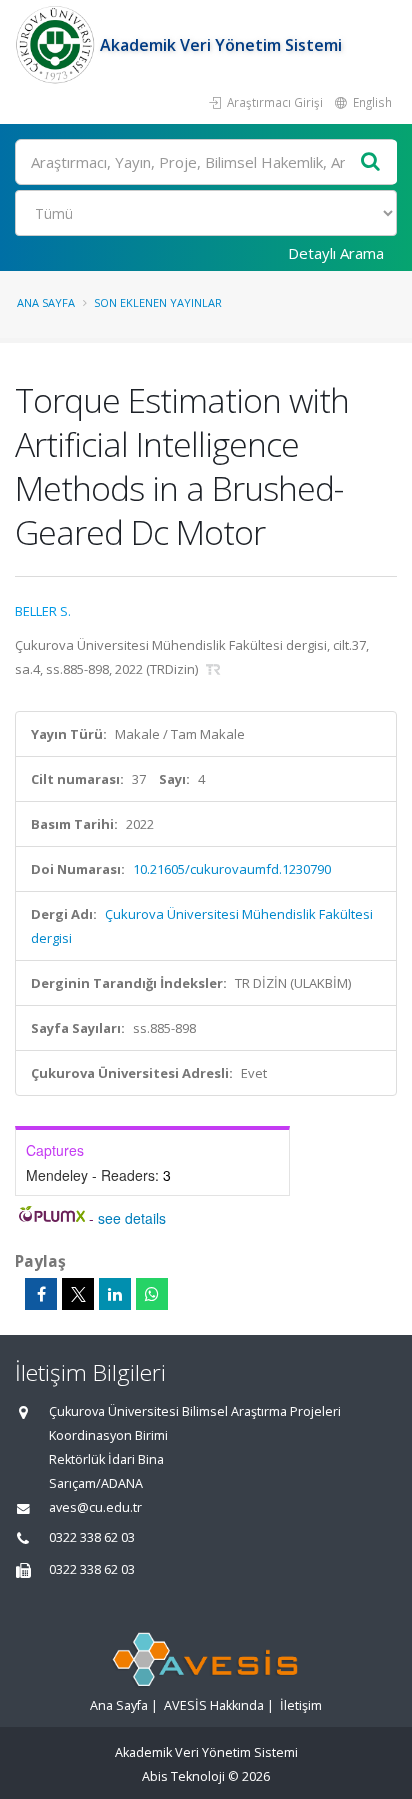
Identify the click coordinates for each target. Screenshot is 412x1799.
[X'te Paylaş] (78, 1294)
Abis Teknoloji (183, 1776)
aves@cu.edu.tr (95, 1507)
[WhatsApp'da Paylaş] (152, 1294)
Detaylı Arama (336, 253)
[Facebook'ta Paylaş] (41, 1294)
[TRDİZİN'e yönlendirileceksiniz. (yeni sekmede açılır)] (213, 669)
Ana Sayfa (46, 302)
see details (132, 1218)
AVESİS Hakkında (214, 1705)
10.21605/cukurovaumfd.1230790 (232, 869)
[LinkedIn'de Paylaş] (115, 1294)
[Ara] (371, 162)
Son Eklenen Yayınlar (158, 302)
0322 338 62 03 (92, 1537)
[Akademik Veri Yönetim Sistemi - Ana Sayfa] (57, 45)
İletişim (301, 1705)
